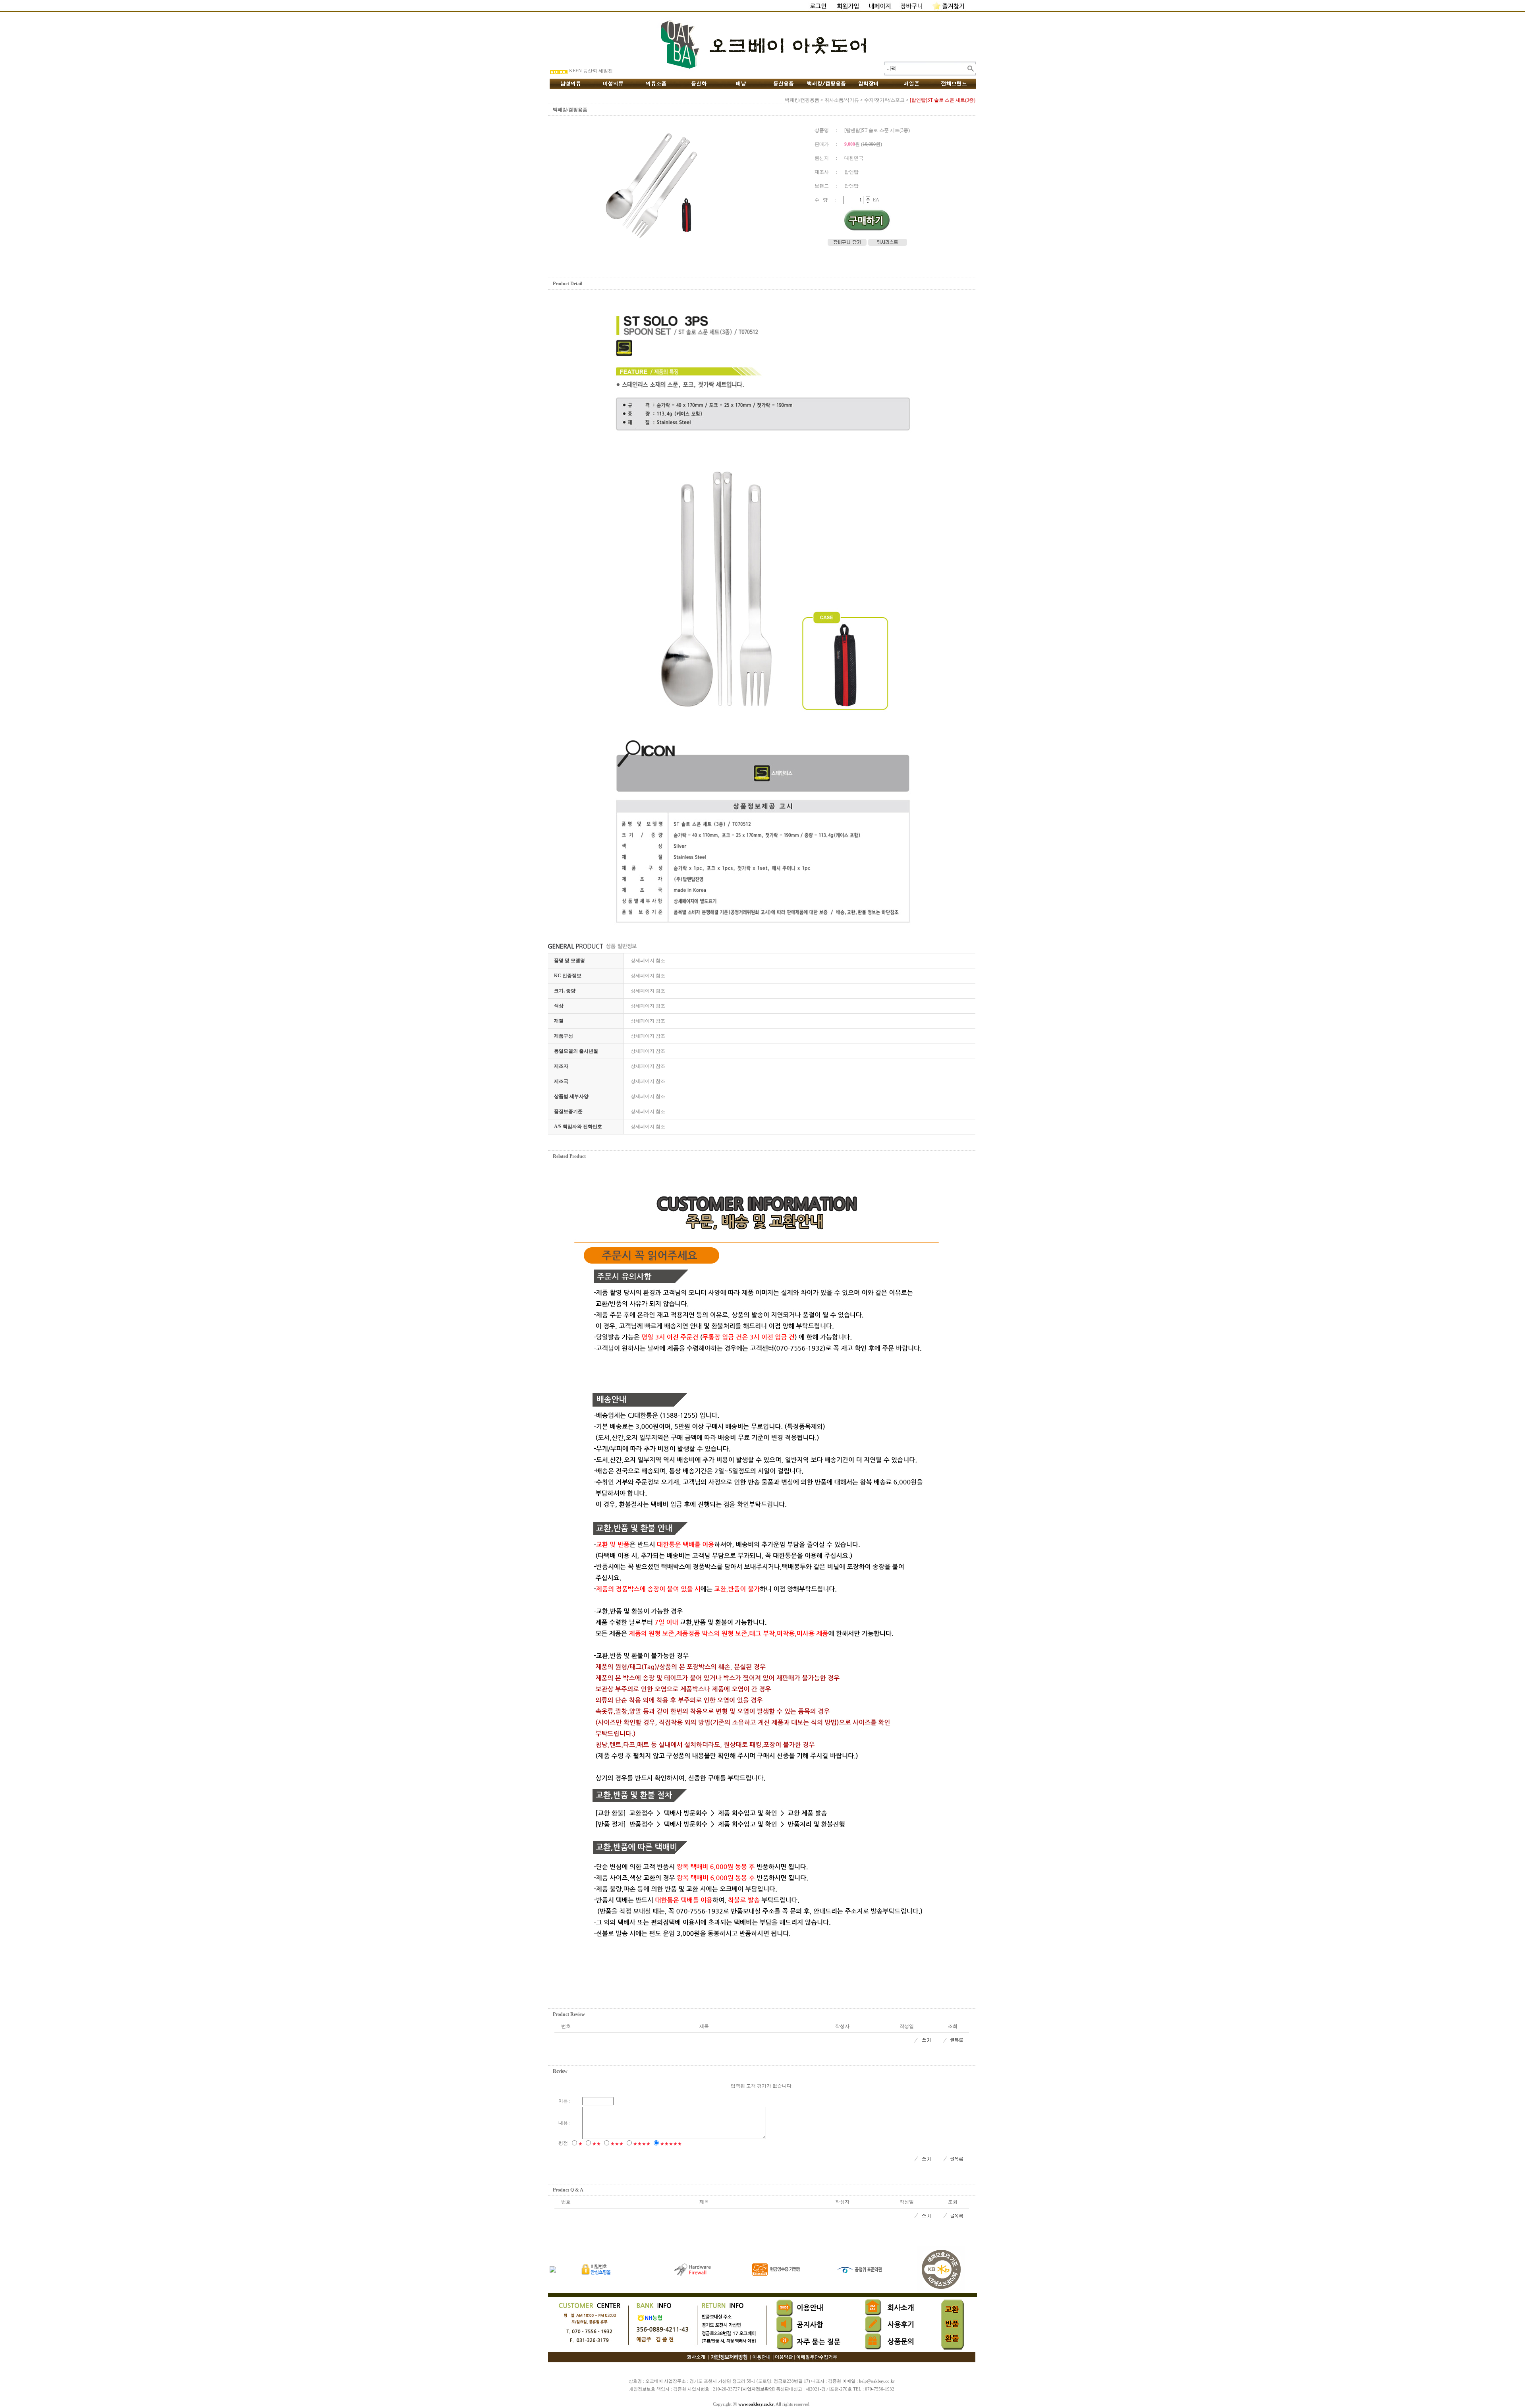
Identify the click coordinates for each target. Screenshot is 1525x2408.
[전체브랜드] (954, 84)
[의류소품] (656, 84)
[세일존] (912, 84)
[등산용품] (784, 84)
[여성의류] (613, 84)
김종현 (680, 2389)
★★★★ (642, 2144)
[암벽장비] (869, 84)
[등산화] (699, 84)
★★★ (617, 2144)
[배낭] (741, 84)
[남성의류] (571, 84)
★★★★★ (671, 2144)
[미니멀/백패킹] (826, 84)
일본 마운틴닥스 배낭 (592, 71)
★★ (596, 2144)
